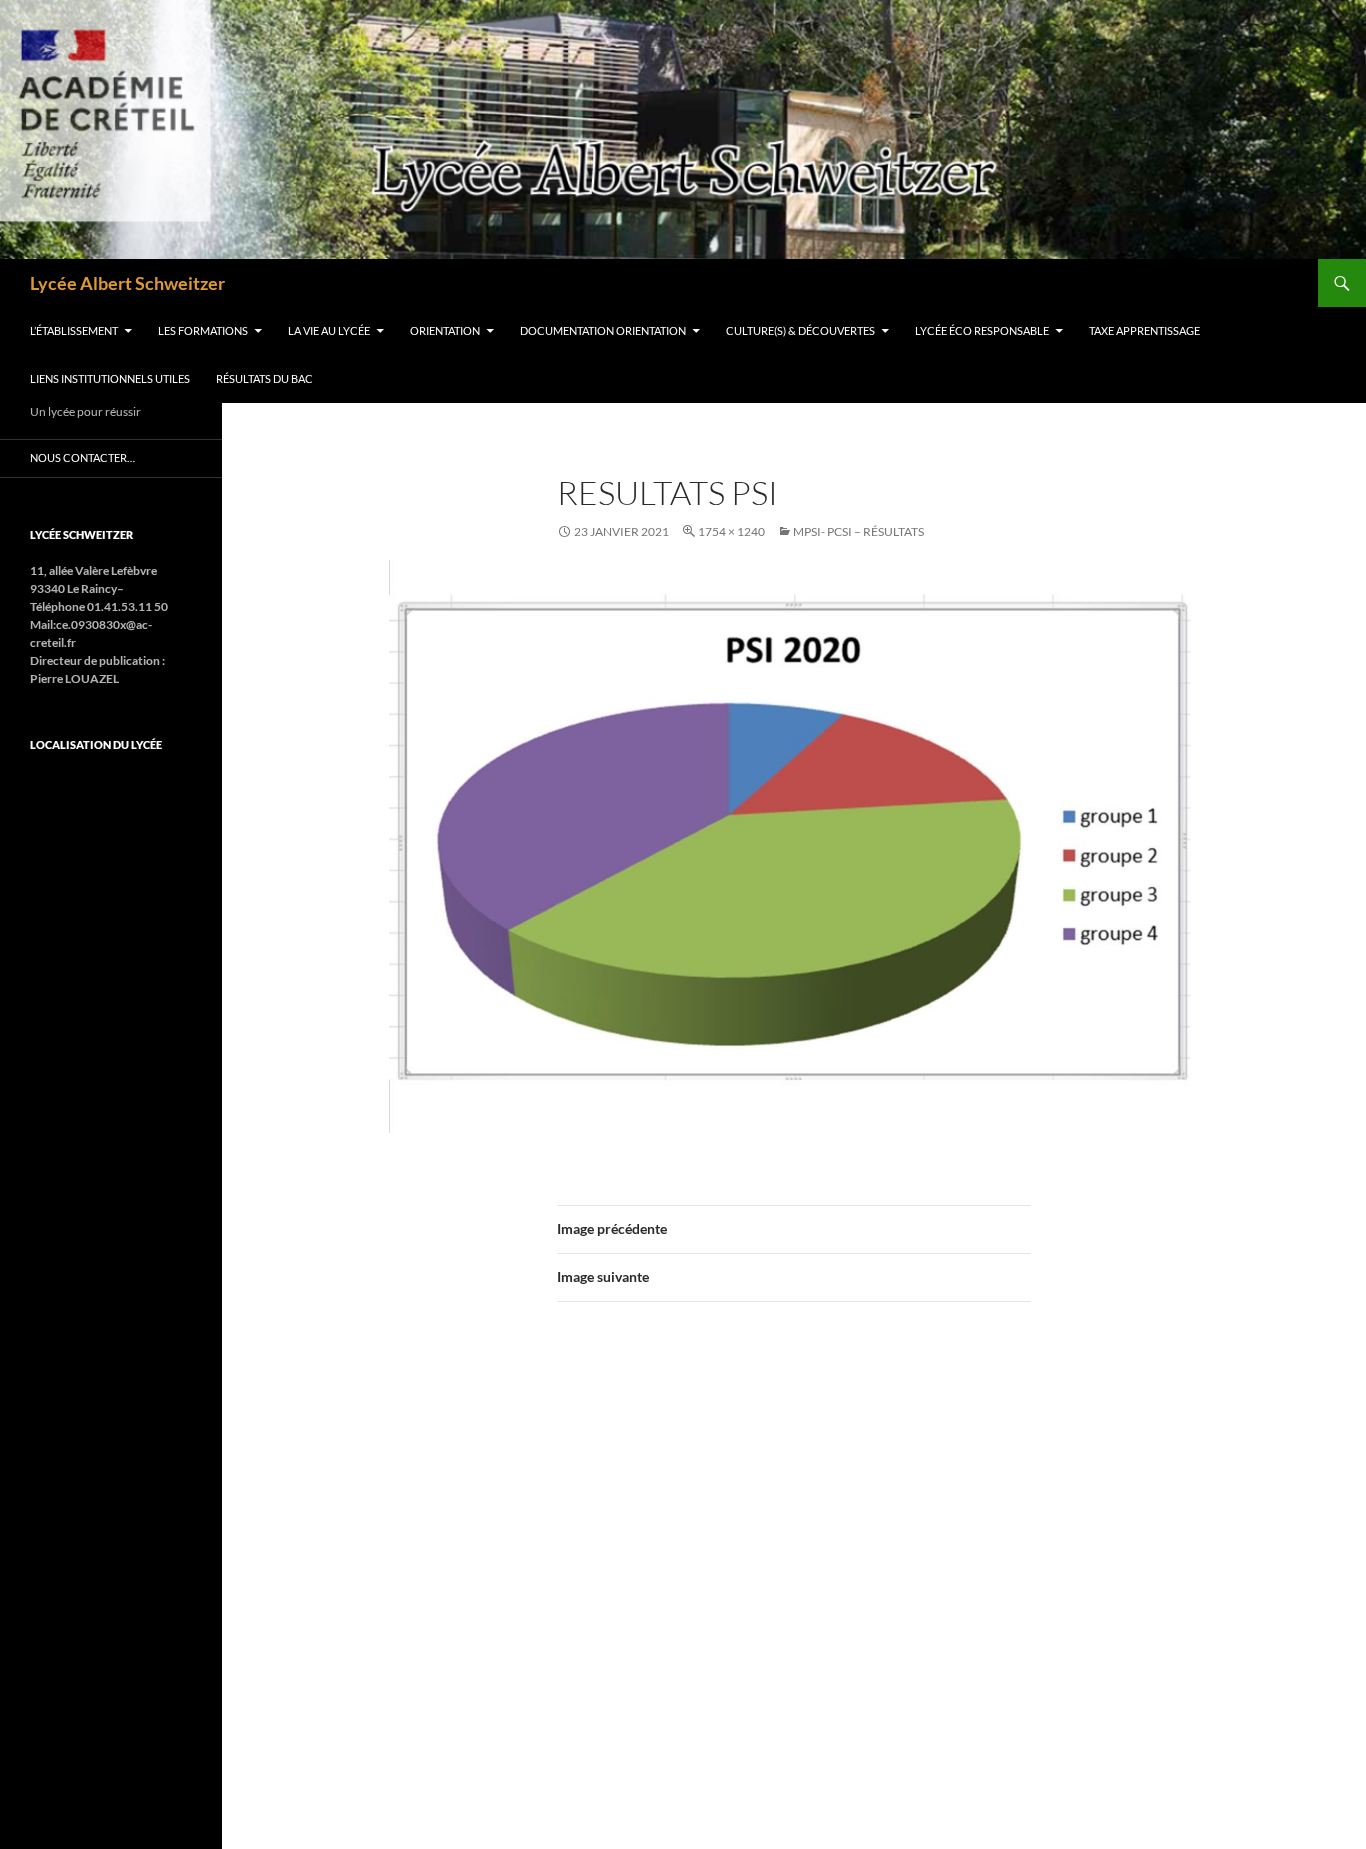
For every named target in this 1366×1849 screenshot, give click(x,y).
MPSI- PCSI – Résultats (858, 531)
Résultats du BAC (264, 378)
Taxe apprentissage (1144, 330)
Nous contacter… (82, 457)
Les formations (203, 330)
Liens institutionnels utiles (110, 378)
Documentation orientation (603, 330)
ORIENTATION (445, 330)
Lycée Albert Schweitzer (127, 283)
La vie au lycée (329, 330)
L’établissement (74, 330)
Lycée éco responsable (982, 330)
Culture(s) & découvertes (800, 330)
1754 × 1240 (731, 531)
